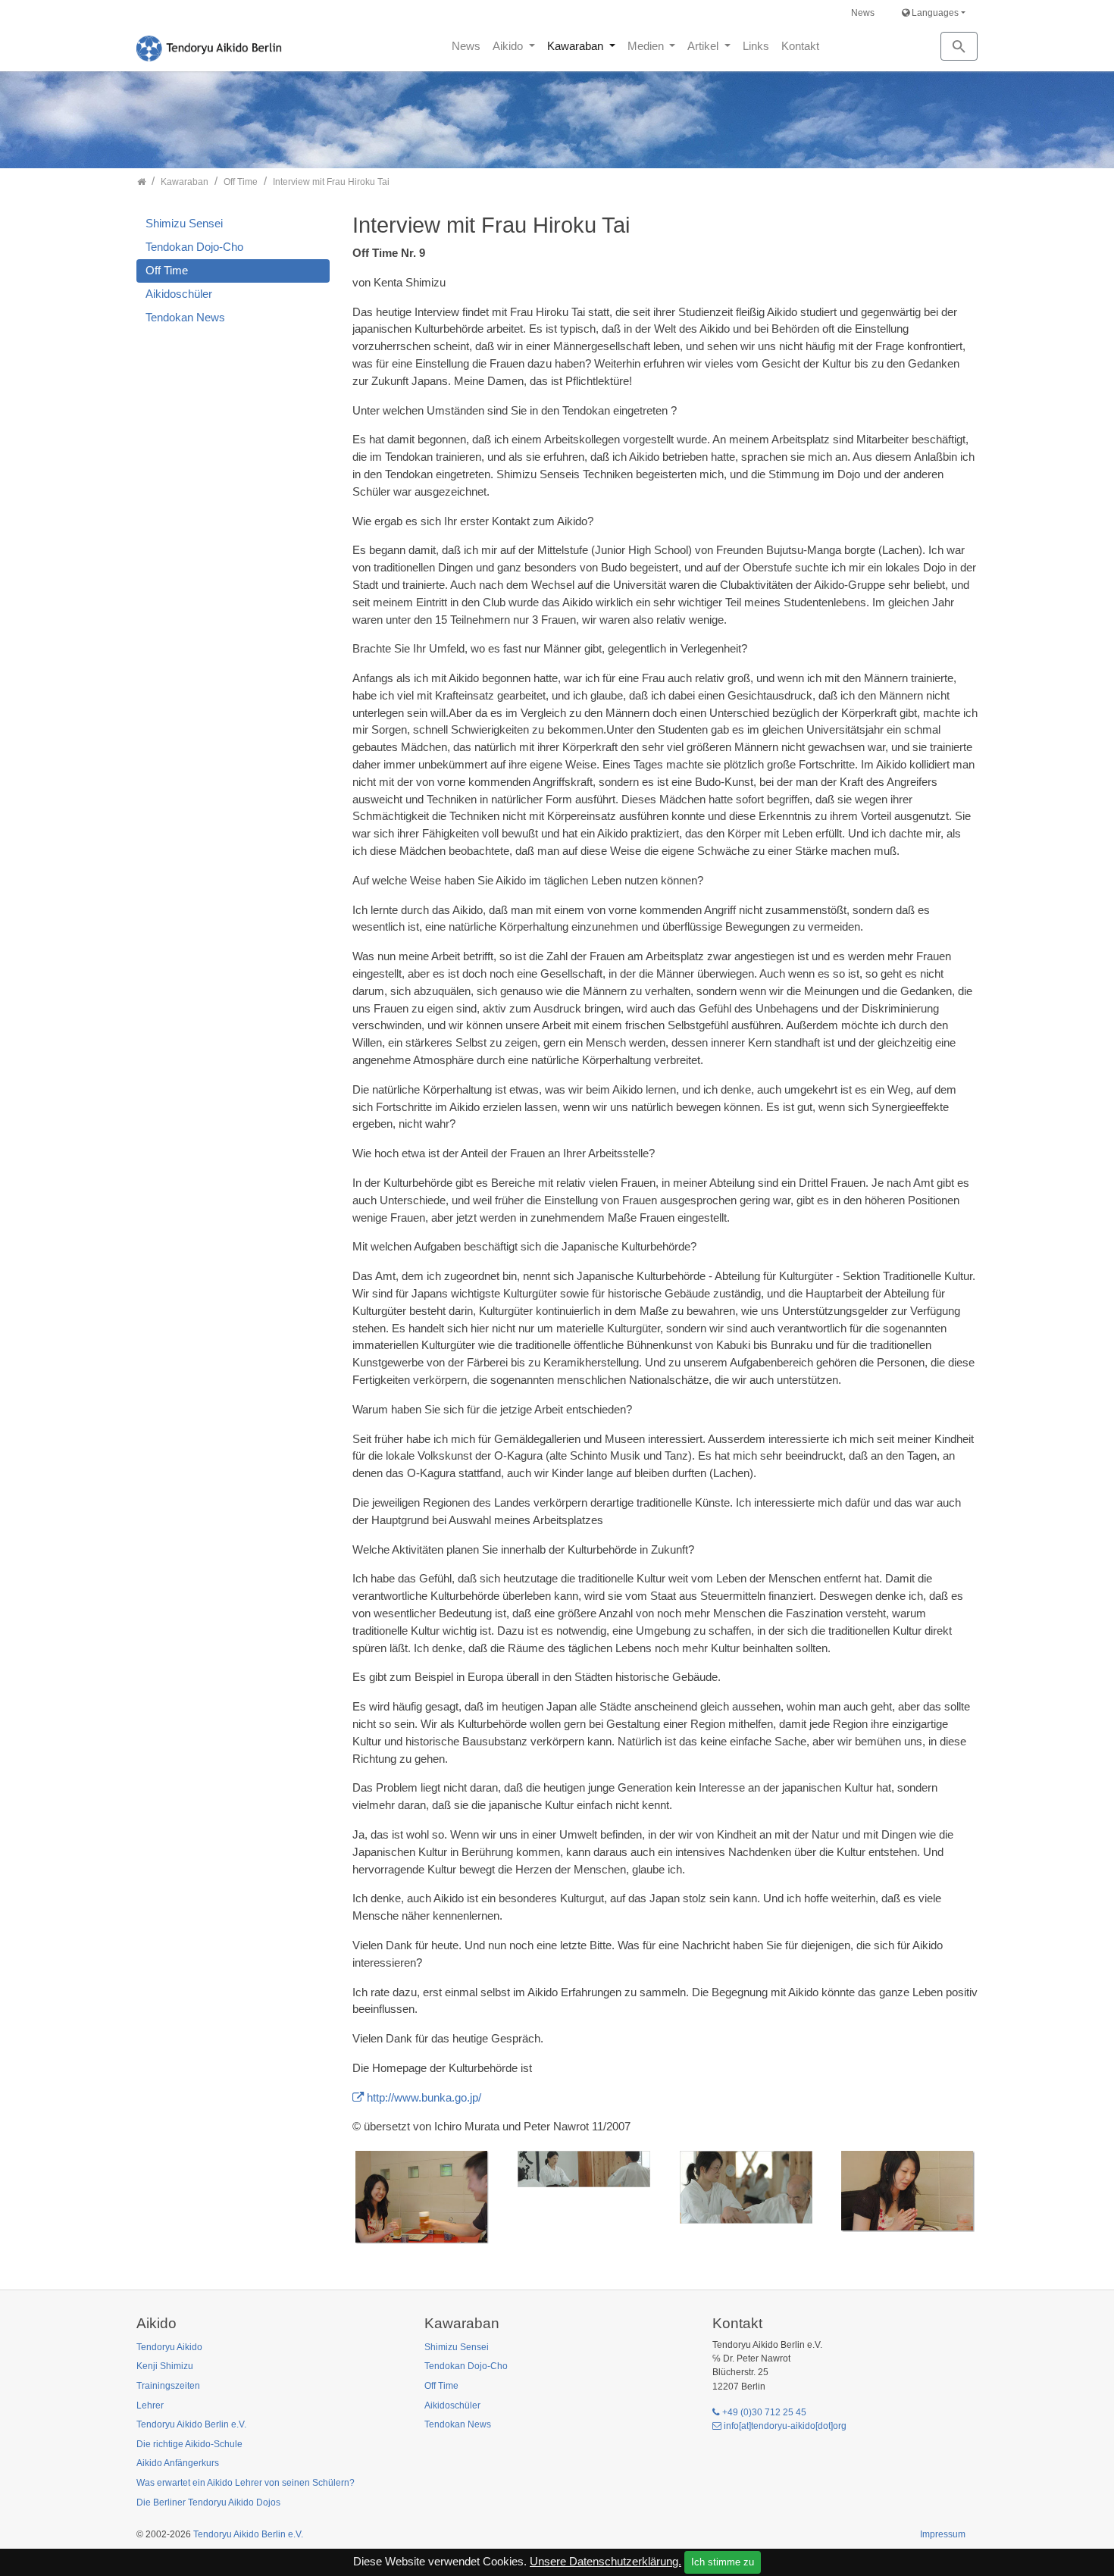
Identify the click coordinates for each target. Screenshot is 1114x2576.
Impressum (943, 2534)
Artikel (704, 46)
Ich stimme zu (723, 2562)
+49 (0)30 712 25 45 (764, 2412)
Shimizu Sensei (184, 223)
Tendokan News (185, 317)
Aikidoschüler (179, 294)
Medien (647, 46)
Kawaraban (577, 46)
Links (756, 46)
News (863, 13)
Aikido (509, 46)
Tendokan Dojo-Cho (194, 247)
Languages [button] (934, 13)
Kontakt (800, 46)
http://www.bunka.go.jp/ (424, 2097)
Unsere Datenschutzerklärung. (606, 2561)
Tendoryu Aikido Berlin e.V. (248, 2534)
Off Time (167, 270)
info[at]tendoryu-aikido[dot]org (785, 2426)
